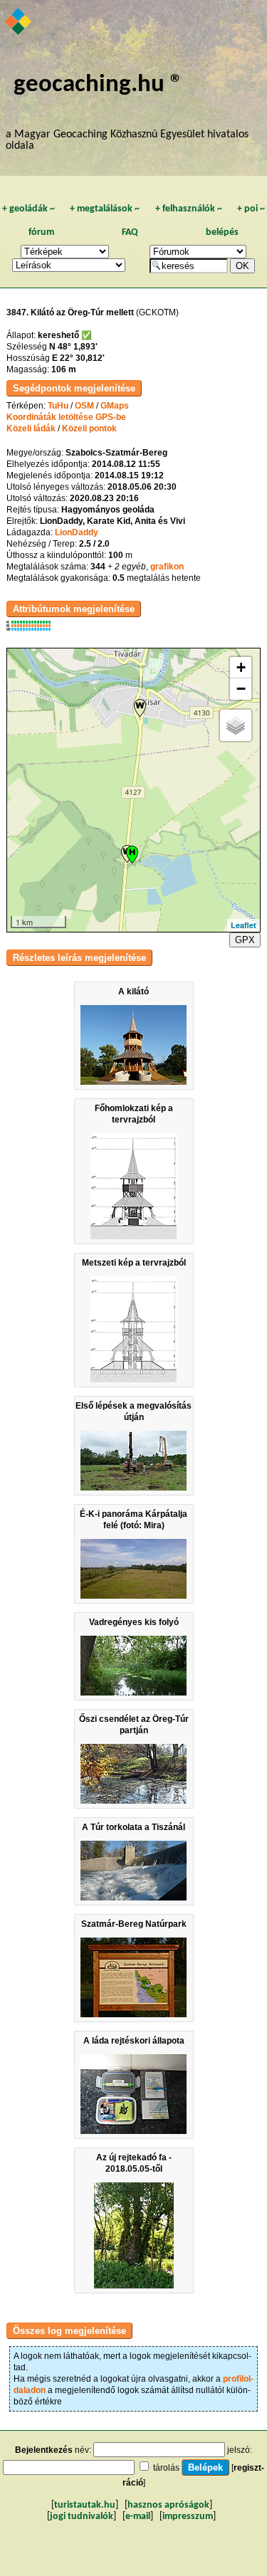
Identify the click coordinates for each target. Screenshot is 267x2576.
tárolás (166, 2468)
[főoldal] (19, 23)
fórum (41, 232)
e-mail (138, 2517)
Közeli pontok (89, 429)
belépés (222, 232)
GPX (245, 940)
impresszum (188, 2517)
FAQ (130, 232)
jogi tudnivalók (82, 2517)
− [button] (241, 689)
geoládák (28, 209)
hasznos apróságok (168, 2505)
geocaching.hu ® (98, 85)
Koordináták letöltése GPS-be (66, 417)
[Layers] (236, 725)
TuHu (58, 406)
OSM (84, 406)
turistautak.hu (85, 2505)
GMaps (115, 406)
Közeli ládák (31, 429)
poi (251, 209)
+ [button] (241, 667)
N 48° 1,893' (73, 347)
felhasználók (189, 209)
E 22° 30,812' (78, 358)
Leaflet (244, 925)
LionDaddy (77, 532)
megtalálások (105, 209)
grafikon (167, 567)
